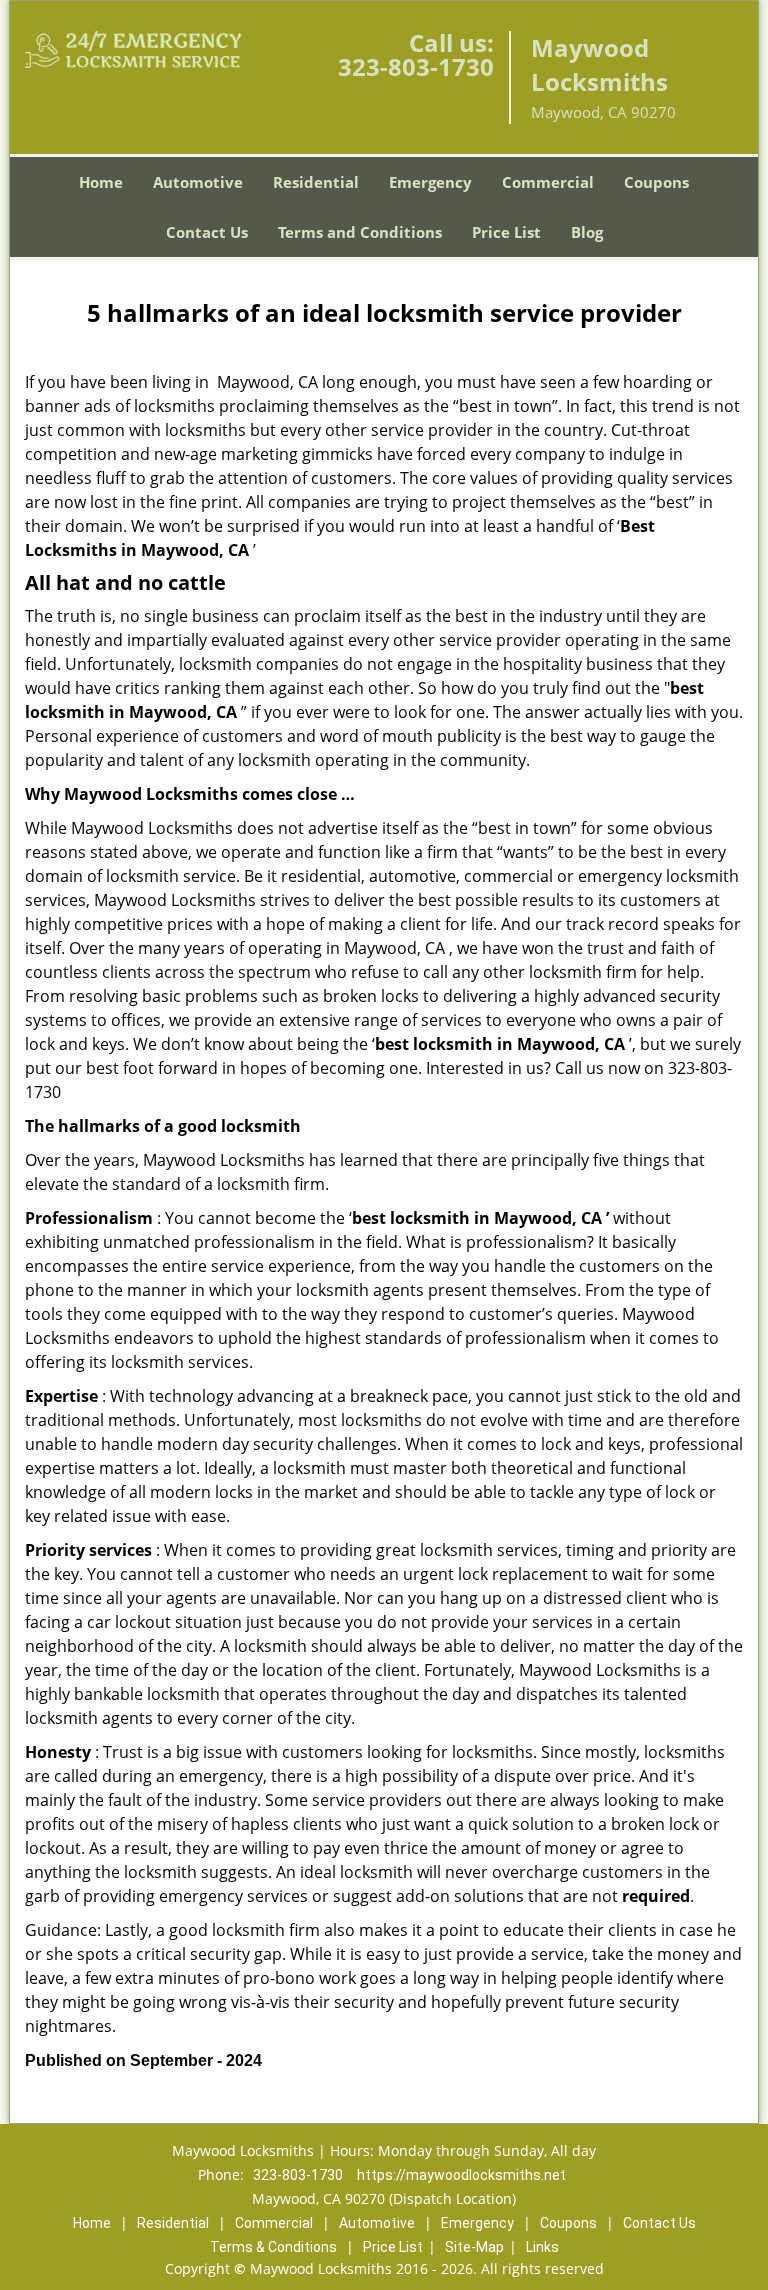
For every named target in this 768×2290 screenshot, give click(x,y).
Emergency (430, 182)
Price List (506, 232)
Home (101, 182)
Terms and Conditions (360, 232)
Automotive (198, 182)
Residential (316, 182)
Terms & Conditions (273, 2247)
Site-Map (474, 2247)
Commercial (548, 182)
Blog (587, 232)
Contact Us (207, 232)
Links (542, 2247)
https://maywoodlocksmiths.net (461, 2175)
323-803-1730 (416, 66)
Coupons (656, 182)
